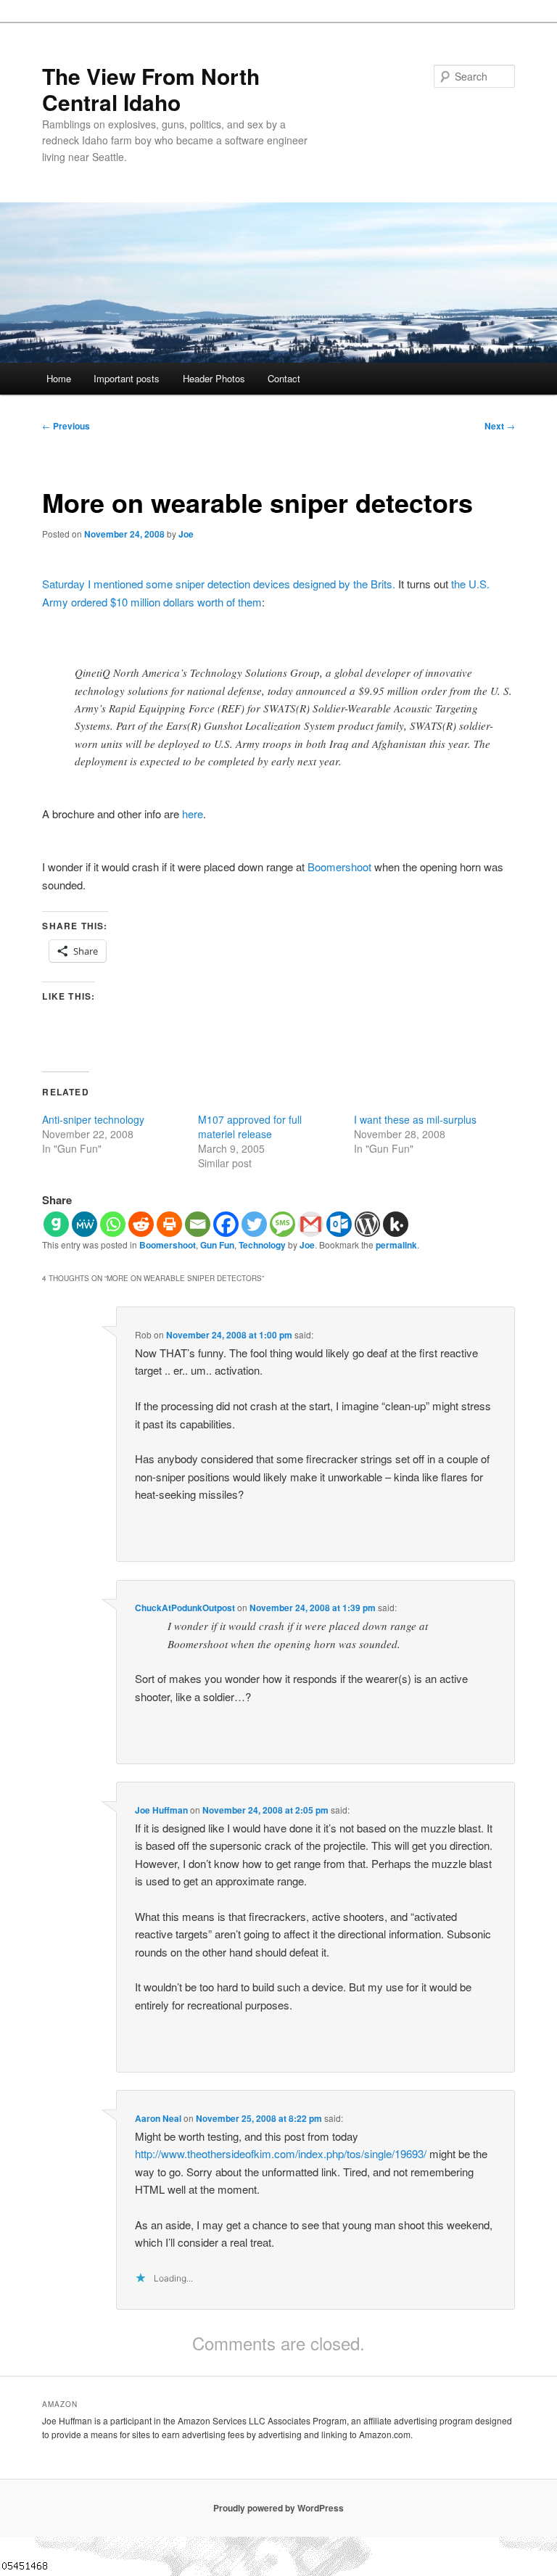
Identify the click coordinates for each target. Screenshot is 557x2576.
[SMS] (282, 1224)
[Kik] (396, 1224)
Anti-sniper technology (93, 1119)
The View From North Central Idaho (151, 89)
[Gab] (56, 1224)
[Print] (169, 1224)
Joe (186, 534)
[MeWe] (84, 1224)
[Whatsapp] (113, 1224)
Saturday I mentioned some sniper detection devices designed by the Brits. (219, 584)
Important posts (127, 378)
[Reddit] (141, 1224)
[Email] (198, 1224)
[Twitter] (254, 1224)
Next (500, 426)
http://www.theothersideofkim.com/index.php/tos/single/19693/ (281, 2153)
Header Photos (214, 378)
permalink (396, 1245)
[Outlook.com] (339, 1224)
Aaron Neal (158, 2118)
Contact (284, 378)
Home (59, 378)
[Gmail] (311, 1224)
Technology (262, 1245)
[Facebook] (226, 1224)
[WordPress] (367, 1224)
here (193, 814)
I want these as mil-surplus (415, 1119)
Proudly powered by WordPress (278, 2508)
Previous (66, 426)
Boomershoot (339, 867)
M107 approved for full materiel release (250, 1127)
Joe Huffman (161, 1810)
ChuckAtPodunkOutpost (185, 1608)
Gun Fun (217, 1245)
